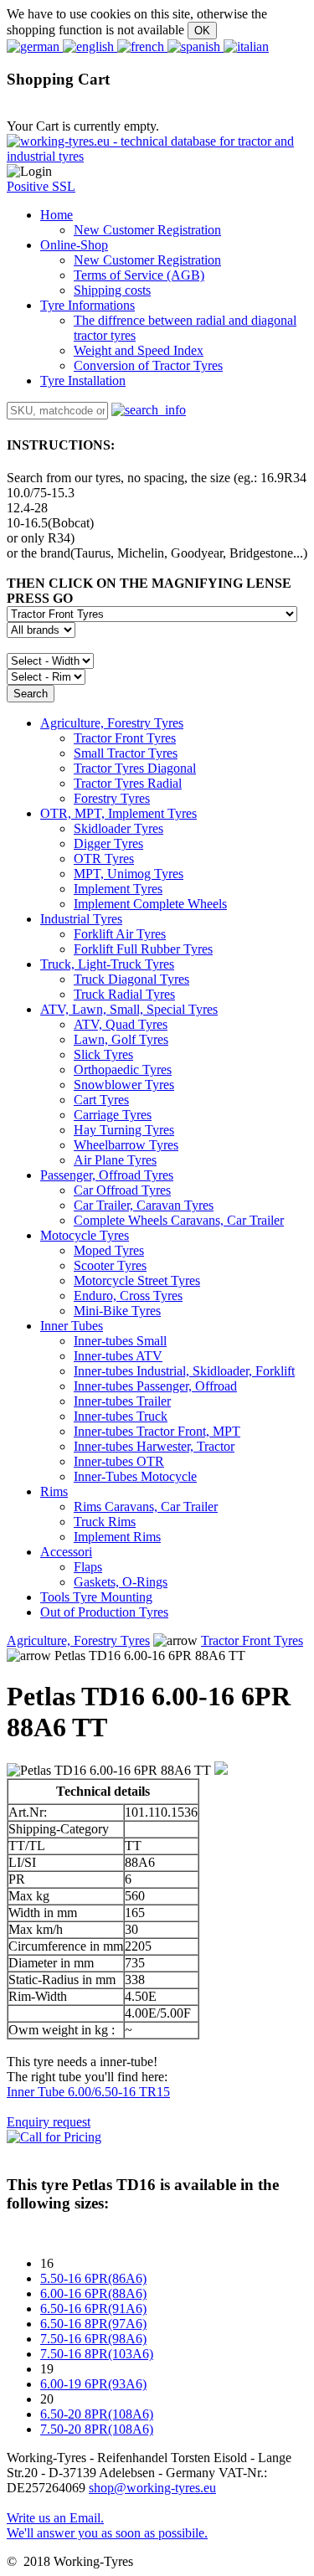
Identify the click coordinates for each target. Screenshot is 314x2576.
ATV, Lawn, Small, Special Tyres (129, 1009)
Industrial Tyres (81, 919)
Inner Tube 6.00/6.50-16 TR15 (88, 2092)
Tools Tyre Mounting (96, 1597)
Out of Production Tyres (104, 1612)
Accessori (66, 1552)
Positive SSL (41, 186)
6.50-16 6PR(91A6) (93, 2309)
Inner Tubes (72, 1326)
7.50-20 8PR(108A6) (97, 2429)
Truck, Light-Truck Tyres (107, 964)
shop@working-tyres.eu (152, 2488)
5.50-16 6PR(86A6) (93, 2278)
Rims (54, 1491)
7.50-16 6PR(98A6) (93, 2339)
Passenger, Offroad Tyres (107, 1175)
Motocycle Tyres (85, 1235)
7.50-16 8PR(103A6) (97, 2354)
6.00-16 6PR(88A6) (93, 2293)
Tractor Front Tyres (252, 1640)
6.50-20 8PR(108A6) (97, 2414)
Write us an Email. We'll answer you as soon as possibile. (107, 2525)
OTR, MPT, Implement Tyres (118, 813)
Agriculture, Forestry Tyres (112, 723)
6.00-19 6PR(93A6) (93, 2384)
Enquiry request (49, 2122)
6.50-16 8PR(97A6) (93, 2324)
